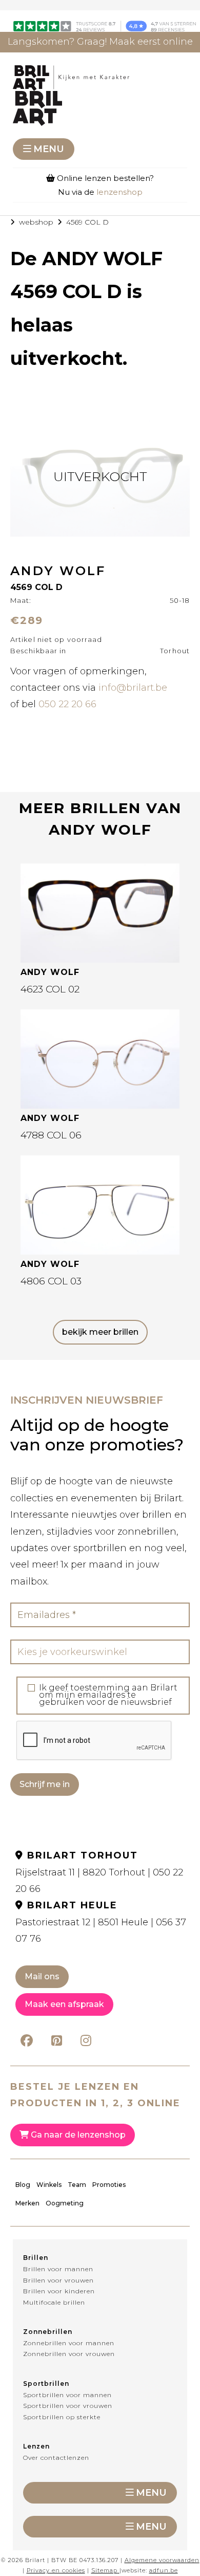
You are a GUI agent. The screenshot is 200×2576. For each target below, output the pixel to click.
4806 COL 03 (51, 1281)
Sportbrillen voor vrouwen (68, 2406)
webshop (36, 222)
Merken (27, 2203)
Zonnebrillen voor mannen (69, 2343)
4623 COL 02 (50, 989)
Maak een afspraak (64, 2004)
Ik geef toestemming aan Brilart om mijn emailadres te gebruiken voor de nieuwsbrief (108, 1695)
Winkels (49, 2185)
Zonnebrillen (48, 2332)
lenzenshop (119, 192)
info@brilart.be (133, 688)
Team (77, 2185)
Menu (49, 149)
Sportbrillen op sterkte (62, 2417)
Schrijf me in (45, 1784)
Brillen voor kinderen (59, 2291)
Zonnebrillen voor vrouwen (69, 2354)
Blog (23, 2185)
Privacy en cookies (56, 2570)
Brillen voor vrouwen (58, 2280)
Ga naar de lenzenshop (77, 2135)
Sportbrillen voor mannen (67, 2395)
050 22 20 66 (67, 704)
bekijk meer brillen (100, 1332)
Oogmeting (65, 2203)
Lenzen (36, 2446)
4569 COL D (87, 222)
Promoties (109, 2185)
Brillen (36, 2258)
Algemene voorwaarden (162, 2560)
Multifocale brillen (54, 2302)
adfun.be (164, 2570)
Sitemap (104, 2570)
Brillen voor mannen (58, 2269)
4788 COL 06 (51, 1135)
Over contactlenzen (56, 2458)
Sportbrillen (46, 2384)
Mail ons (42, 1976)
